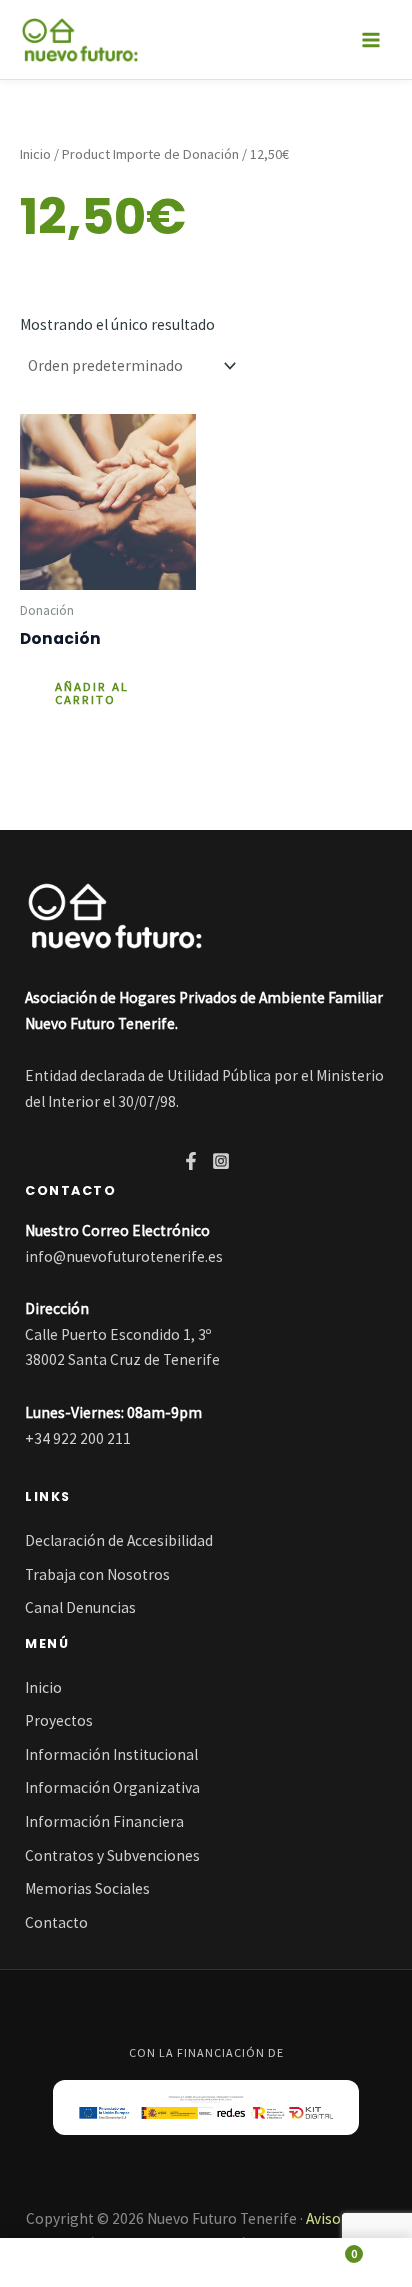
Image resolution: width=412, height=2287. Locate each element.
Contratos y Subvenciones (112, 1855)
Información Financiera (104, 1821)
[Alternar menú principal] (371, 40)
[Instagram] (221, 1161)
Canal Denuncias (80, 1607)
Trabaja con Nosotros (97, 1574)
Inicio (35, 154)
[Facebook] (191, 1161)
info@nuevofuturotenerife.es (124, 1256)
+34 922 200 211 (78, 1438)
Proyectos (59, 1720)
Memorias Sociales (87, 1888)
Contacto (56, 1922)
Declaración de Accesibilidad (119, 1540)
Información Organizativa (112, 1787)
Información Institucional (111, 1754)
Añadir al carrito (92, 692)
